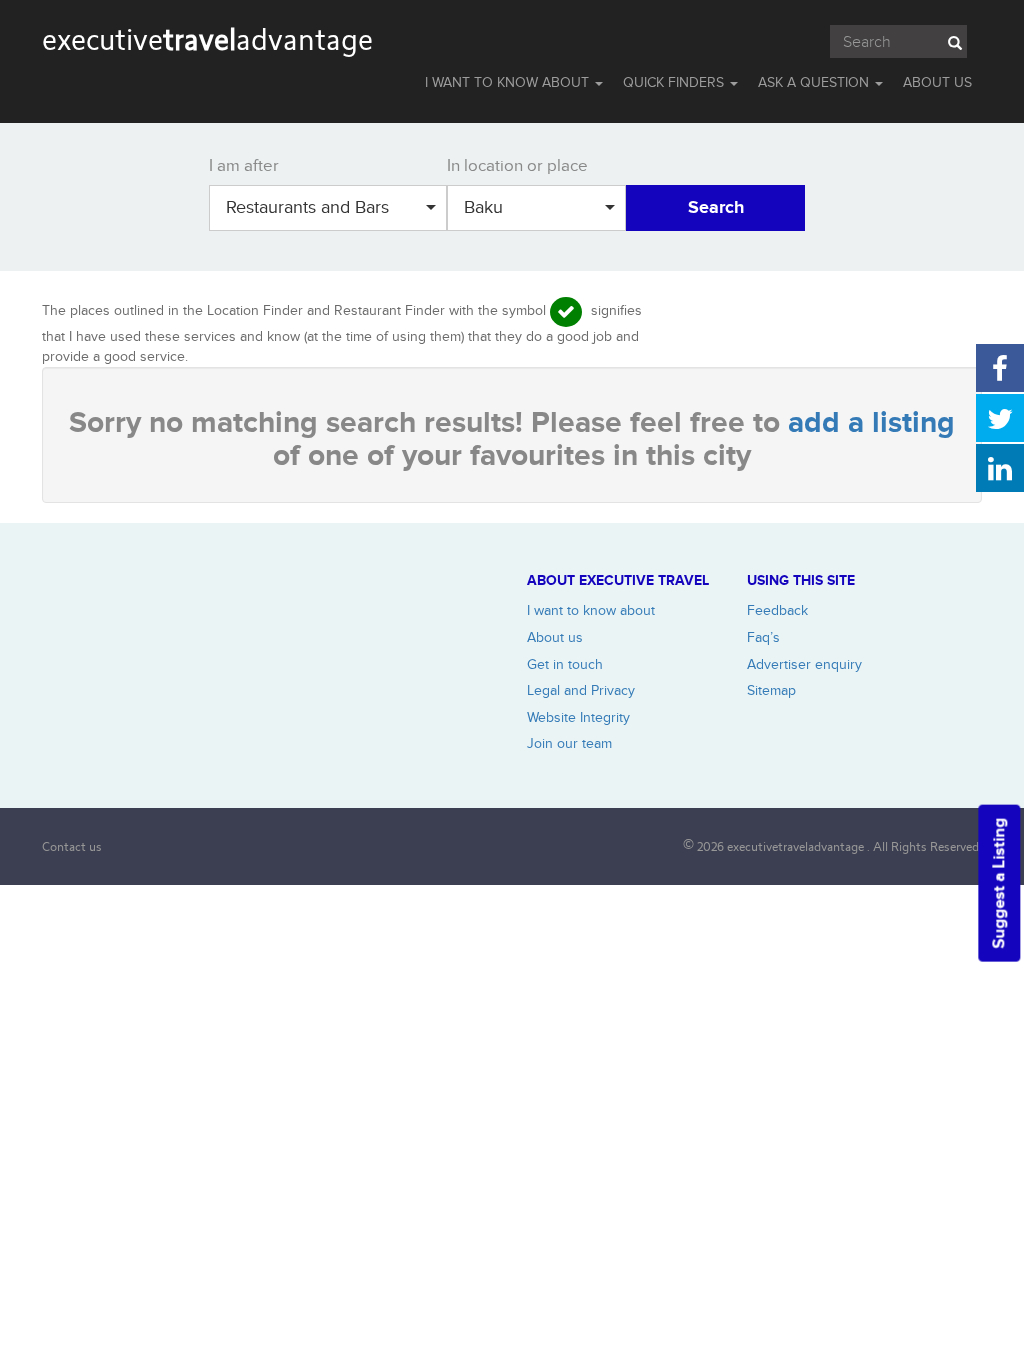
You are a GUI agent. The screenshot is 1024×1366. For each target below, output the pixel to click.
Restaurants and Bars (307, 207)
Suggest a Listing (999, 883)
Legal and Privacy (581, 690)
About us (555, 637)
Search (716, 208)
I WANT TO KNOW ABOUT (509, 82)
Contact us (72, 846)
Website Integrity (578, 717)
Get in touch (565, 664)
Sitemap (771, 690)
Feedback (777, 610)
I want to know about (591, 610)
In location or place (517, 166)
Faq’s (763, 637)
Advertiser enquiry (804, 664)
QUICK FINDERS (675, 82)
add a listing (871, 423)
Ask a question (815, 82)
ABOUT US (937, 82)
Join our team (569, 743)
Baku (483, 207)
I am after (244, 166)
